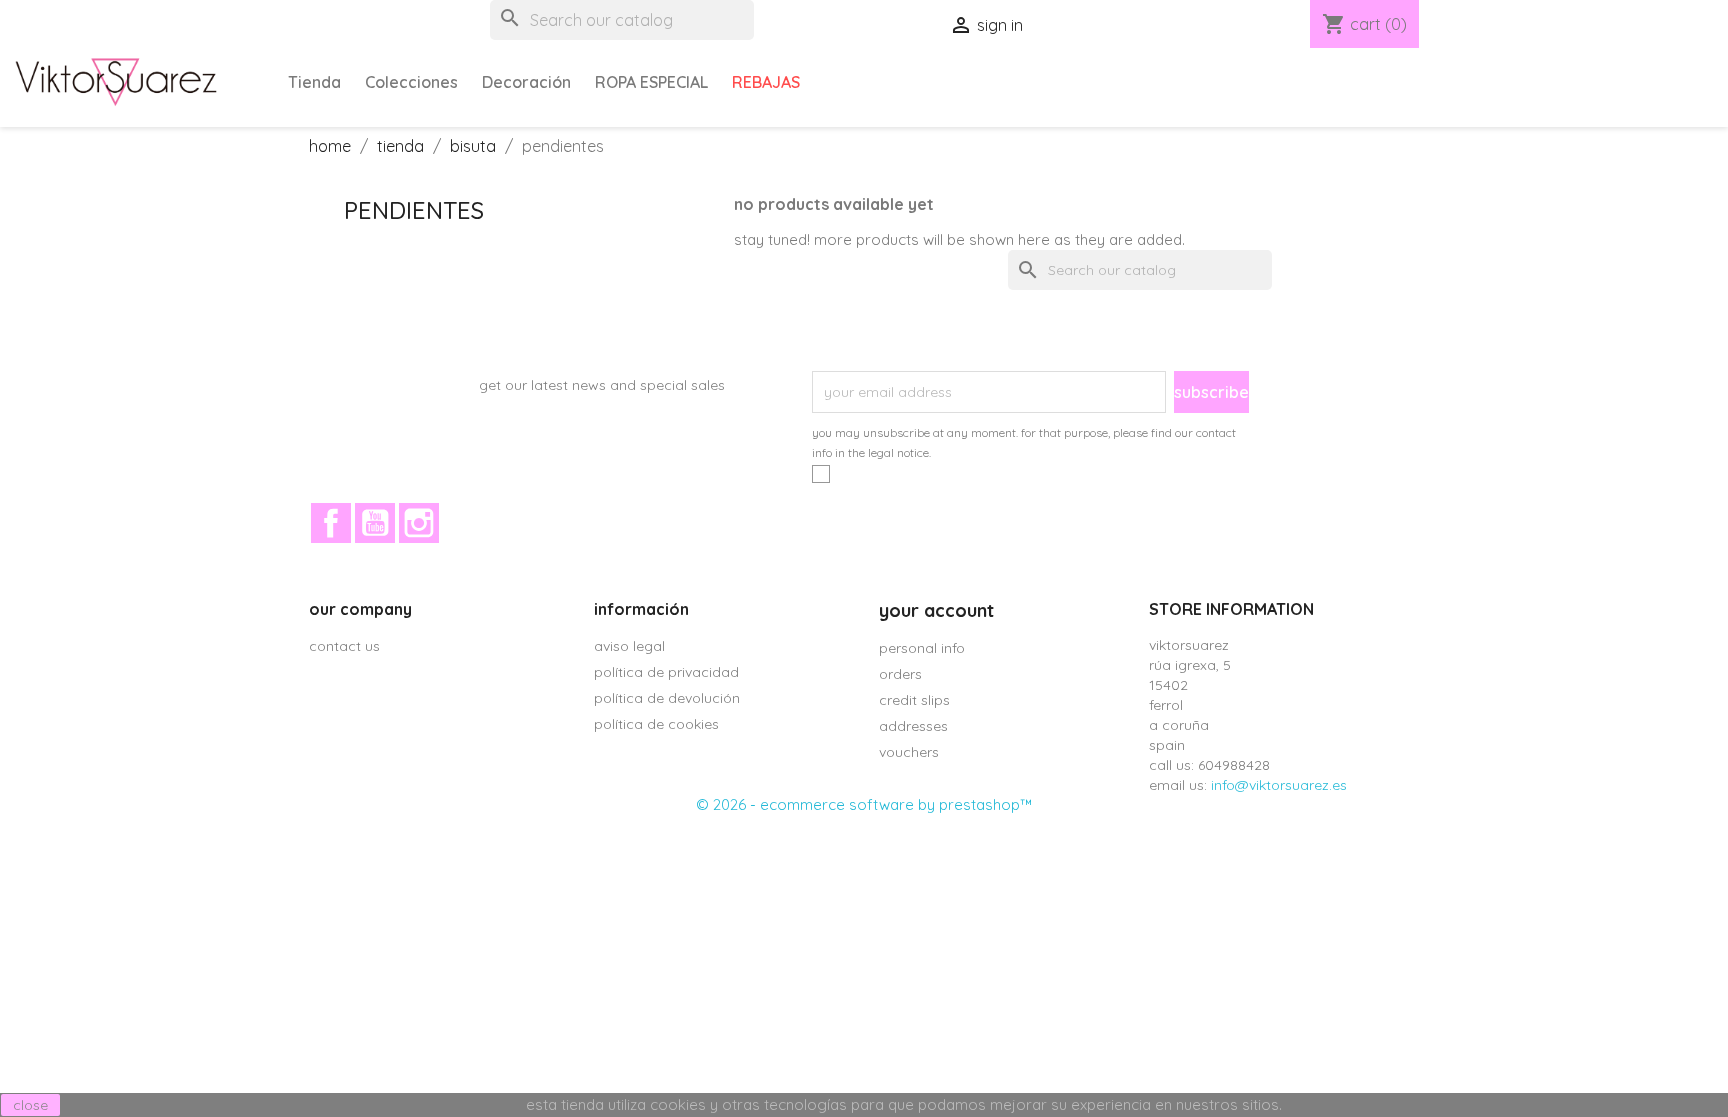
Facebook (331, 523)
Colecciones (411, 82)
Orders (900, 674)
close (30, 1105)
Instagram (419, 523)
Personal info (922, 648)
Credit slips (914, 700)
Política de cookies (656, 724)
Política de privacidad (666, 672)
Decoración (526, 82)
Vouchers (909, 752)
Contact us (344, 646)
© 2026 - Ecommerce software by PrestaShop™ (864, 804)
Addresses (913, 726)
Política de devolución (667, 698)
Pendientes (414, 210)
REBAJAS (766, 82)
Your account (936, 610)
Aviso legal (629, 646)
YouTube (375, 523)
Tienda (314, 82)
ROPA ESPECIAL (651, 82)
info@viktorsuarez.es (1279, 785)
